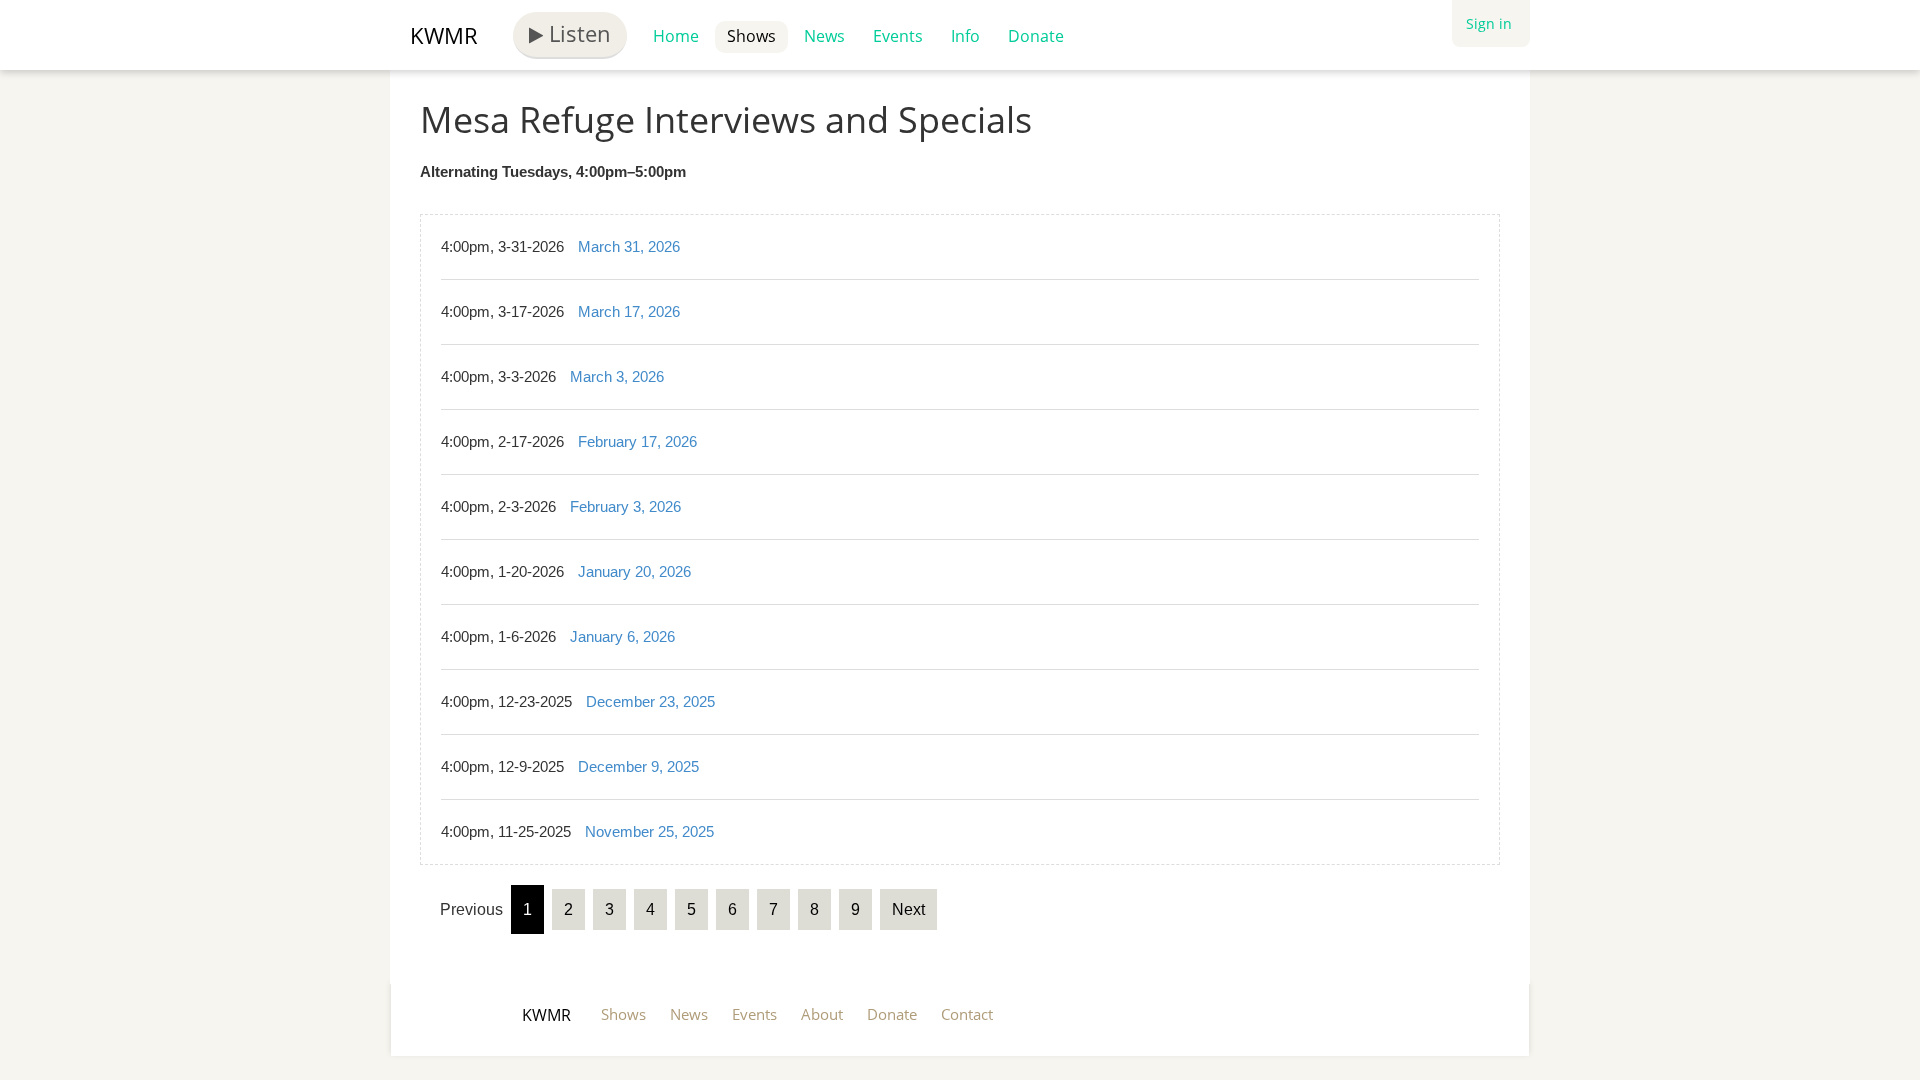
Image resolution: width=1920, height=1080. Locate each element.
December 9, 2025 (638, 766)
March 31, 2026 (629, 246)
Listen (577, 33)
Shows (751, 36)
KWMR (444, 35)
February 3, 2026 (625, 506)
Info (965, 36)
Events (898, 36)
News (824, 36)
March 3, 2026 (617, 376)
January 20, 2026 (634, 571)
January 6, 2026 (622, 636)
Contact (967, 1014)
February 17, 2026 (637, 441)
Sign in (1489, 23)
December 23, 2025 (650, 701)
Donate (1036, 36)
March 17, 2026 (629, 311)
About (822, 1014)
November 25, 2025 (649, 831)
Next (908, 909)
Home (676, 36)
